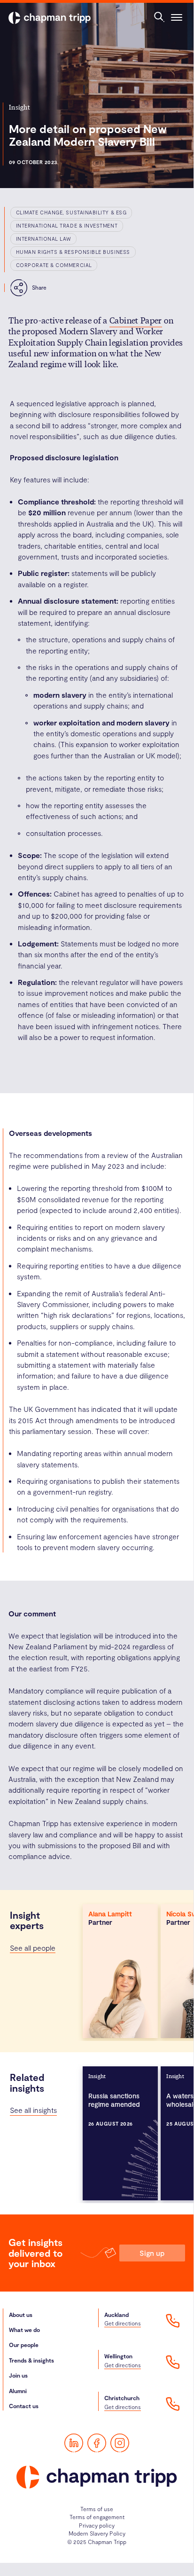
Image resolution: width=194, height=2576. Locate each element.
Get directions (123, 2323)
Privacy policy (97, 2525)
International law (43, 239)
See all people (33, 1948)
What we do (24, 2330)
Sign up (152, 2253)
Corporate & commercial (54, 265)
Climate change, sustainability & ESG (71, 212)
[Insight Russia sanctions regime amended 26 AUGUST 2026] (120, 2133)
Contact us (24, 2406)
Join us (18, 2375)
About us (21, 2315)
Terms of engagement (97, 2517)
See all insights (33, 2110)
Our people (24, 2345)
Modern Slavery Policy (97, 2533)
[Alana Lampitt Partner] (120, 1970)
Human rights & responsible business (73, 252)
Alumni (18, 2391)
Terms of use (97, 2509)
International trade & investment (67, 225)
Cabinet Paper (136, 320)
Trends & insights (31, 2360)
